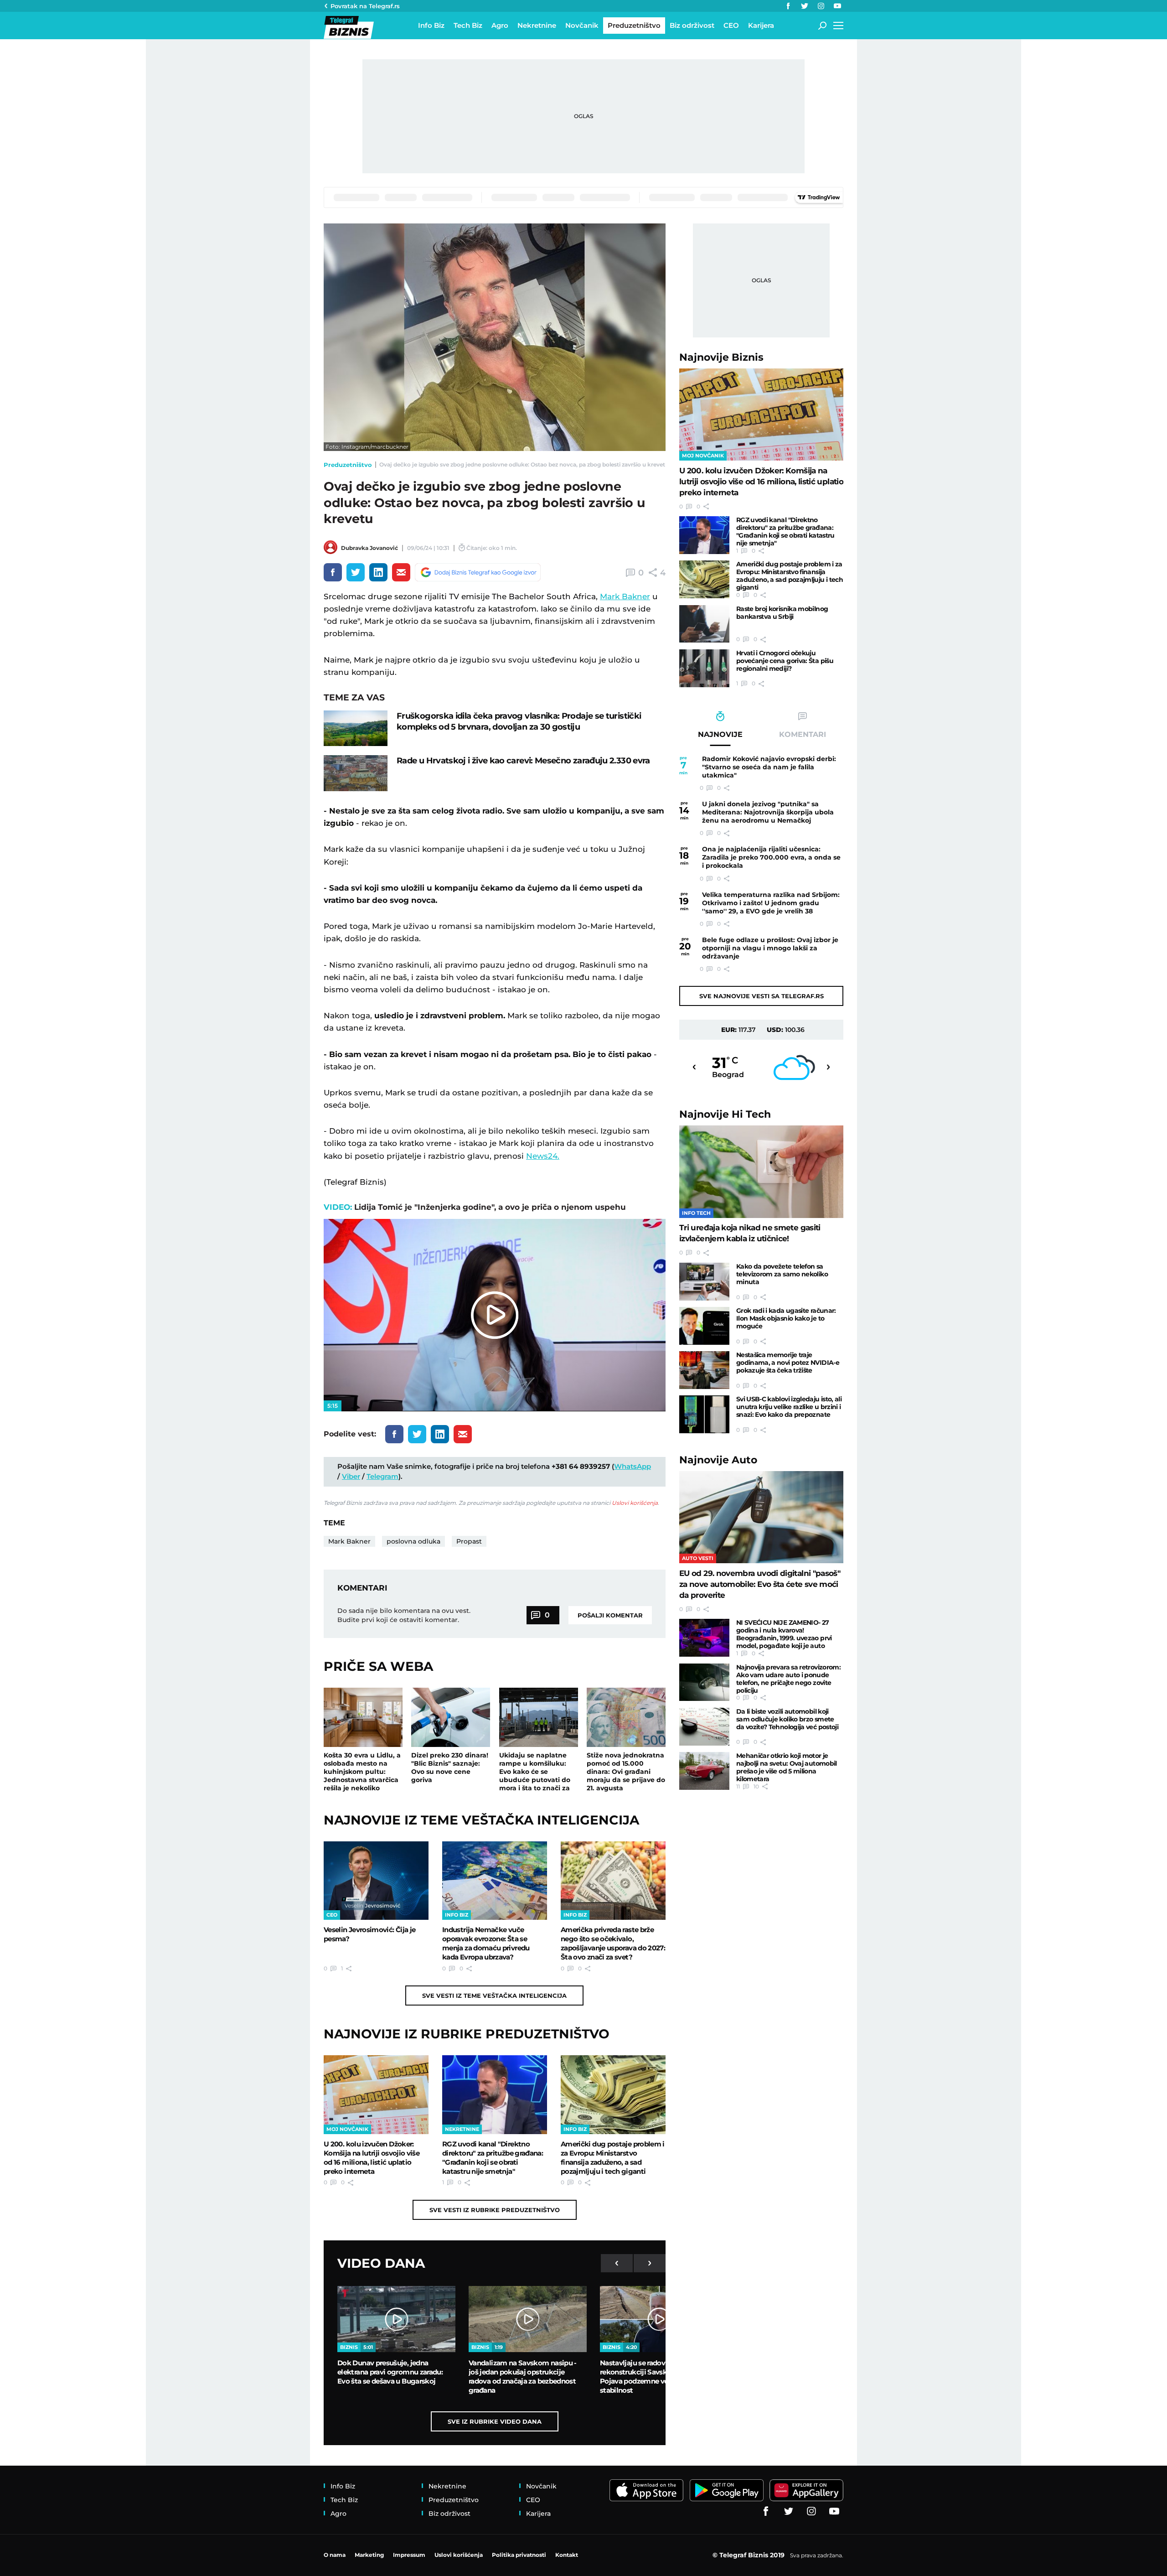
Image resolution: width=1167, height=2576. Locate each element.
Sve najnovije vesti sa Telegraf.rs (762, 996)
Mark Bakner (625, 596)
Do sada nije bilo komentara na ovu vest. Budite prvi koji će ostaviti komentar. (404, 1615)
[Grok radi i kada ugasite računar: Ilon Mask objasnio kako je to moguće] (704, 1326)
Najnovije (721, 357)
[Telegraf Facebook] (788, 6)
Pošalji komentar (610, 1615)
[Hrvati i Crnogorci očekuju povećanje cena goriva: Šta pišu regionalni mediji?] (704, 668)
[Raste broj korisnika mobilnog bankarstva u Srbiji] (704, 624)
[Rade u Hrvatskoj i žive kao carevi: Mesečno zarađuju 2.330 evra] (356, 773)
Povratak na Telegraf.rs (365, 6)
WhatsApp (633, 1466)
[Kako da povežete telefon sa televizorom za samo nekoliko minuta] (704, 1282)
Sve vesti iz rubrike (495, 2210)
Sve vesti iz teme (494, 1995)
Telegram (382, 1476)
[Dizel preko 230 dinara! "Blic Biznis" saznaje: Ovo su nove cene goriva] (451, 1717)
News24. (543, 1156)
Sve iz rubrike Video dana (495, 2421)
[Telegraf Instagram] (821, 6)
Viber (351, 1476)
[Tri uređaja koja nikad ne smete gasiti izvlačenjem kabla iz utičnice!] (761, 1172)
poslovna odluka (413, 1541)
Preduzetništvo (348, 465)
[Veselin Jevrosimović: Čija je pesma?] (376, 1881)
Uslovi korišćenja (635, 1503)
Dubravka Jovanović (369, 548)
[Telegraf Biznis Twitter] (805, 6)
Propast (469, 1541)
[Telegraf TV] (837, 6)
